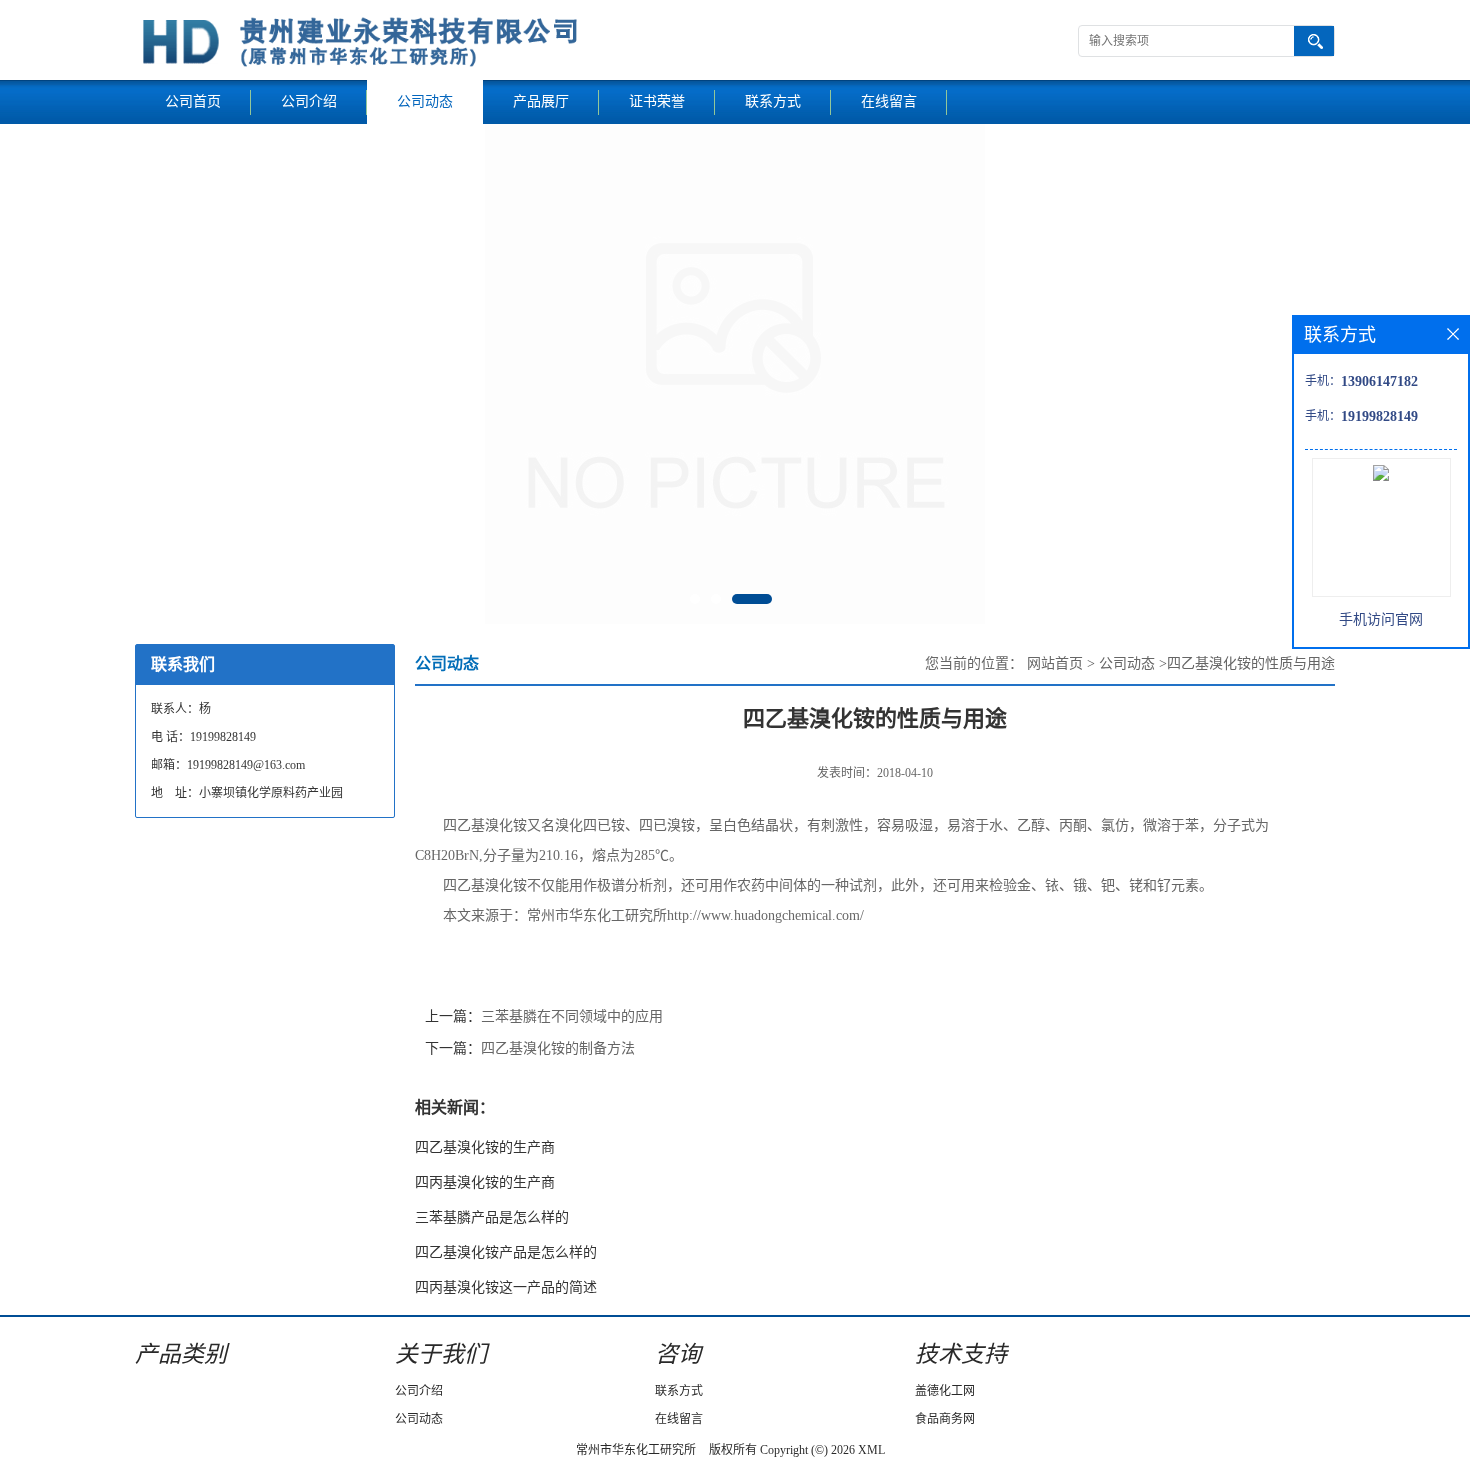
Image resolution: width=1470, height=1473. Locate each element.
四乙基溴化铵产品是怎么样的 (506, 1252)
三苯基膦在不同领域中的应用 (572, 1016)
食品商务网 (945, 1419)
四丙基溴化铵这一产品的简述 (506, 1287)
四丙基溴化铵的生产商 (485, 1182)
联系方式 (773, 101)
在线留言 (889, 101)
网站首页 (1055, 663)
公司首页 (193, 101)
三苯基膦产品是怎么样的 (492, 1217)
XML (871, 1450)
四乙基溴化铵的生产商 (485, 1147)
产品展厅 (541, 101)
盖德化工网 (945, 1391)
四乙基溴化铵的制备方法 (558, 1048)
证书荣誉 (657, 101)
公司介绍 (309, 101)
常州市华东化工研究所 (636, 1450)
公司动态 (425, 101)
